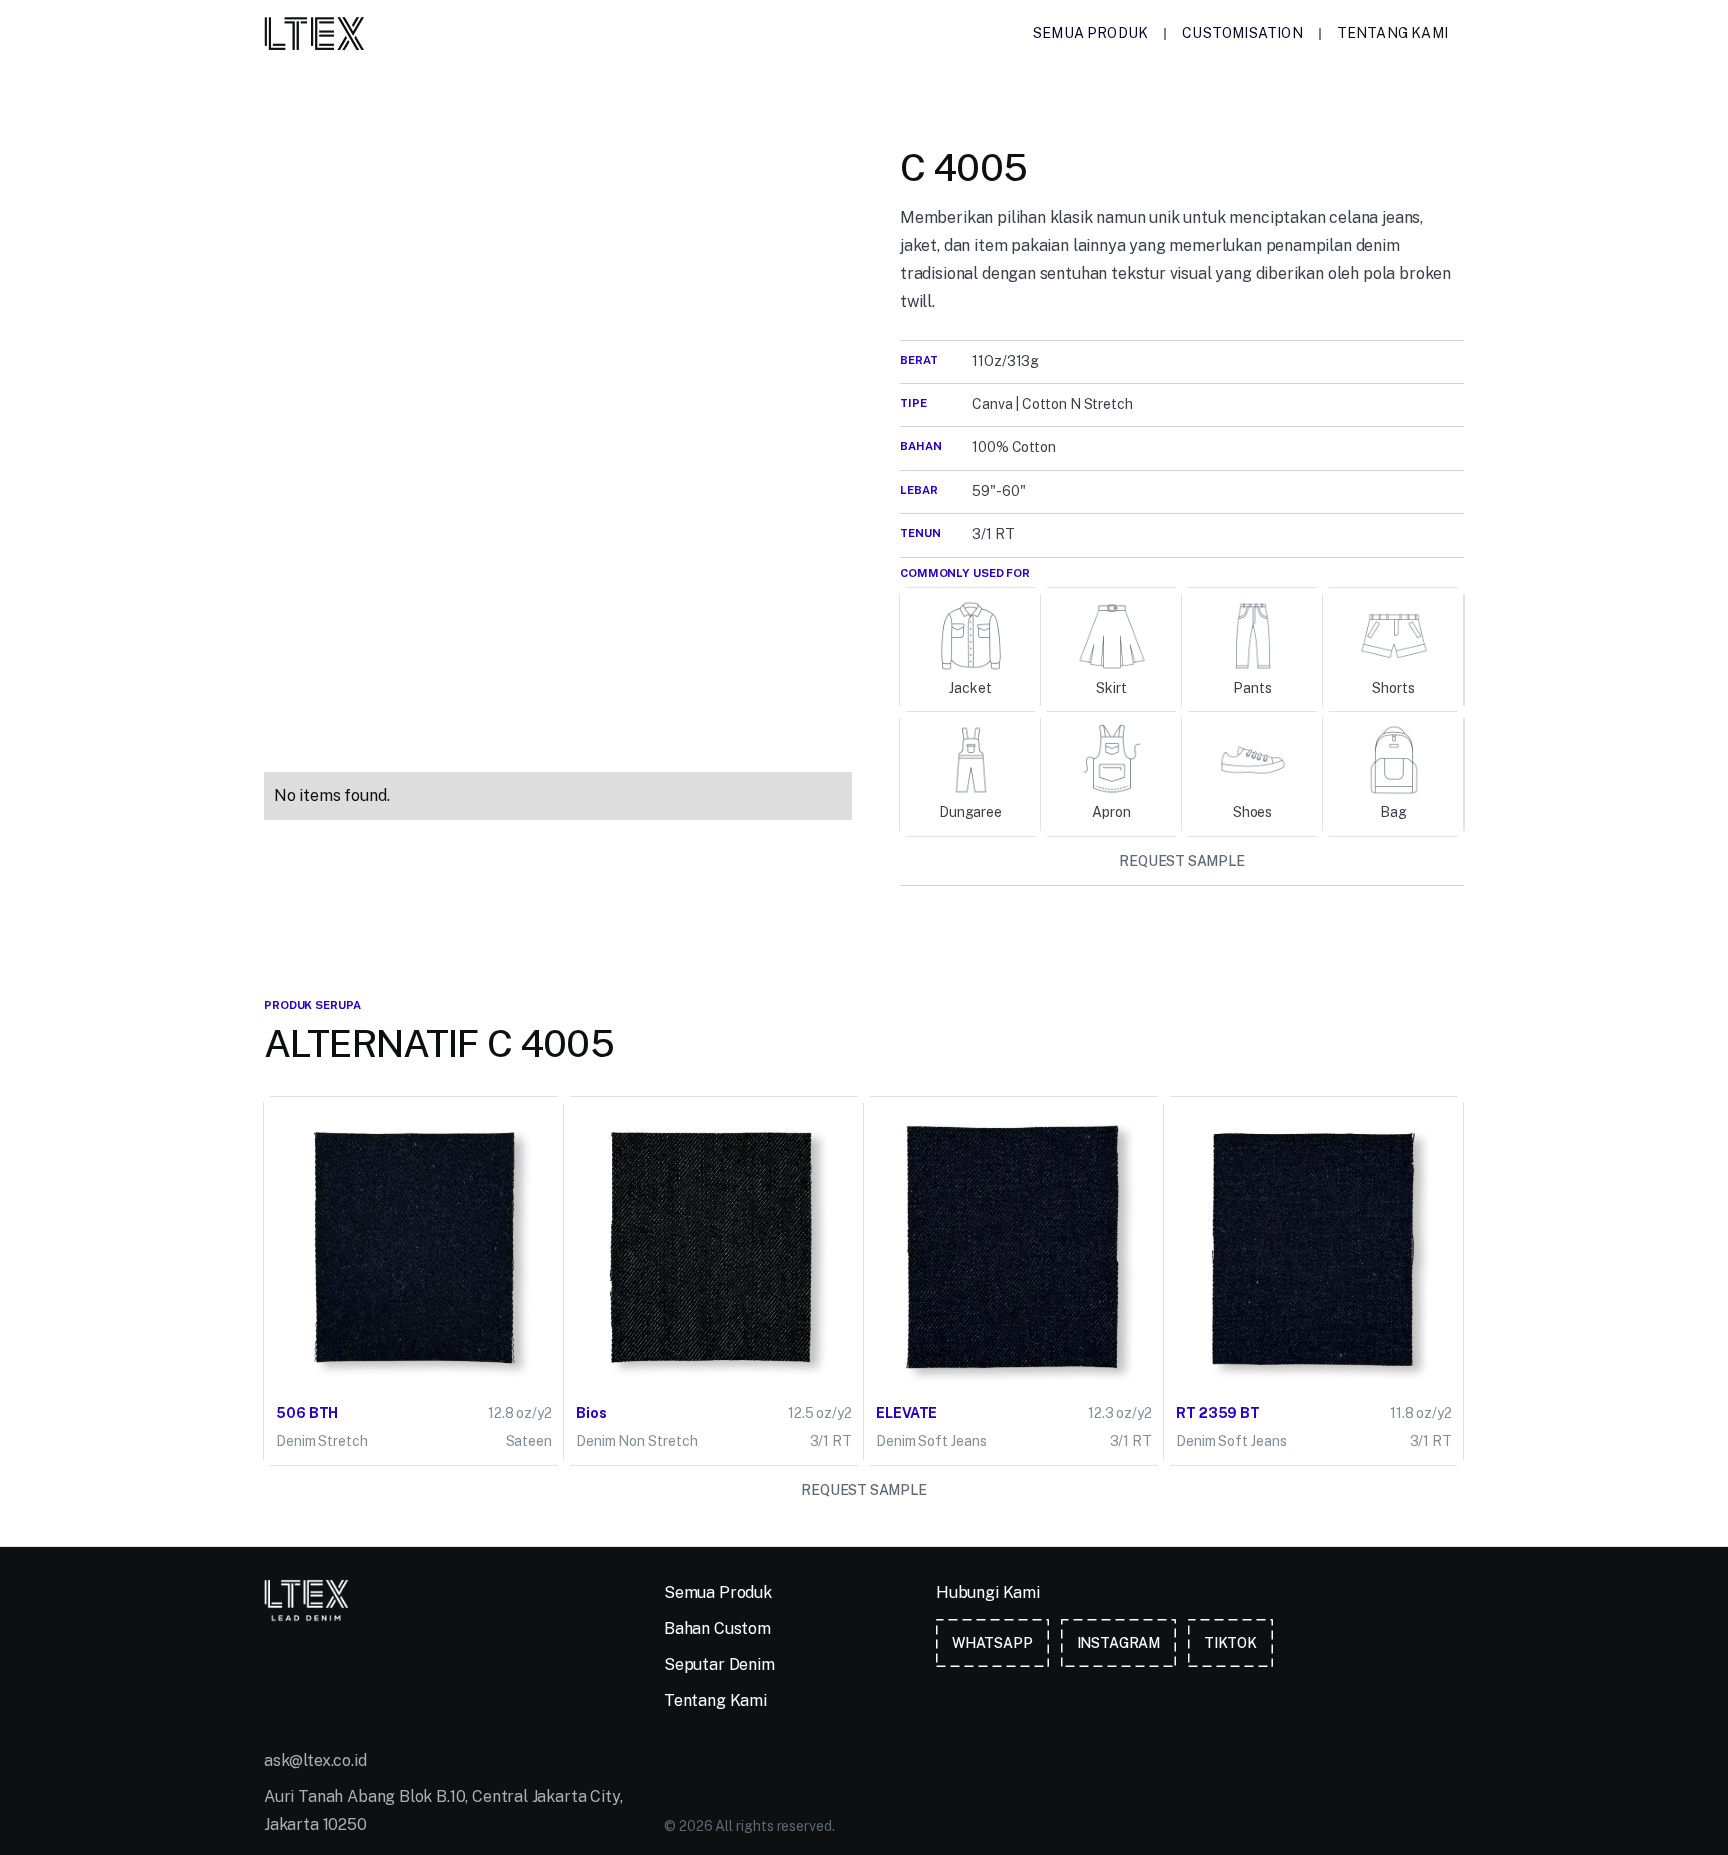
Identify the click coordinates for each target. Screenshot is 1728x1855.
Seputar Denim (719, 1664)
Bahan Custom (717, 1628)
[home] (314, 33)
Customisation (1242, 33)
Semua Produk (1090, 33)
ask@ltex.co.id (315, 1760)
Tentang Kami (1392, 33)
